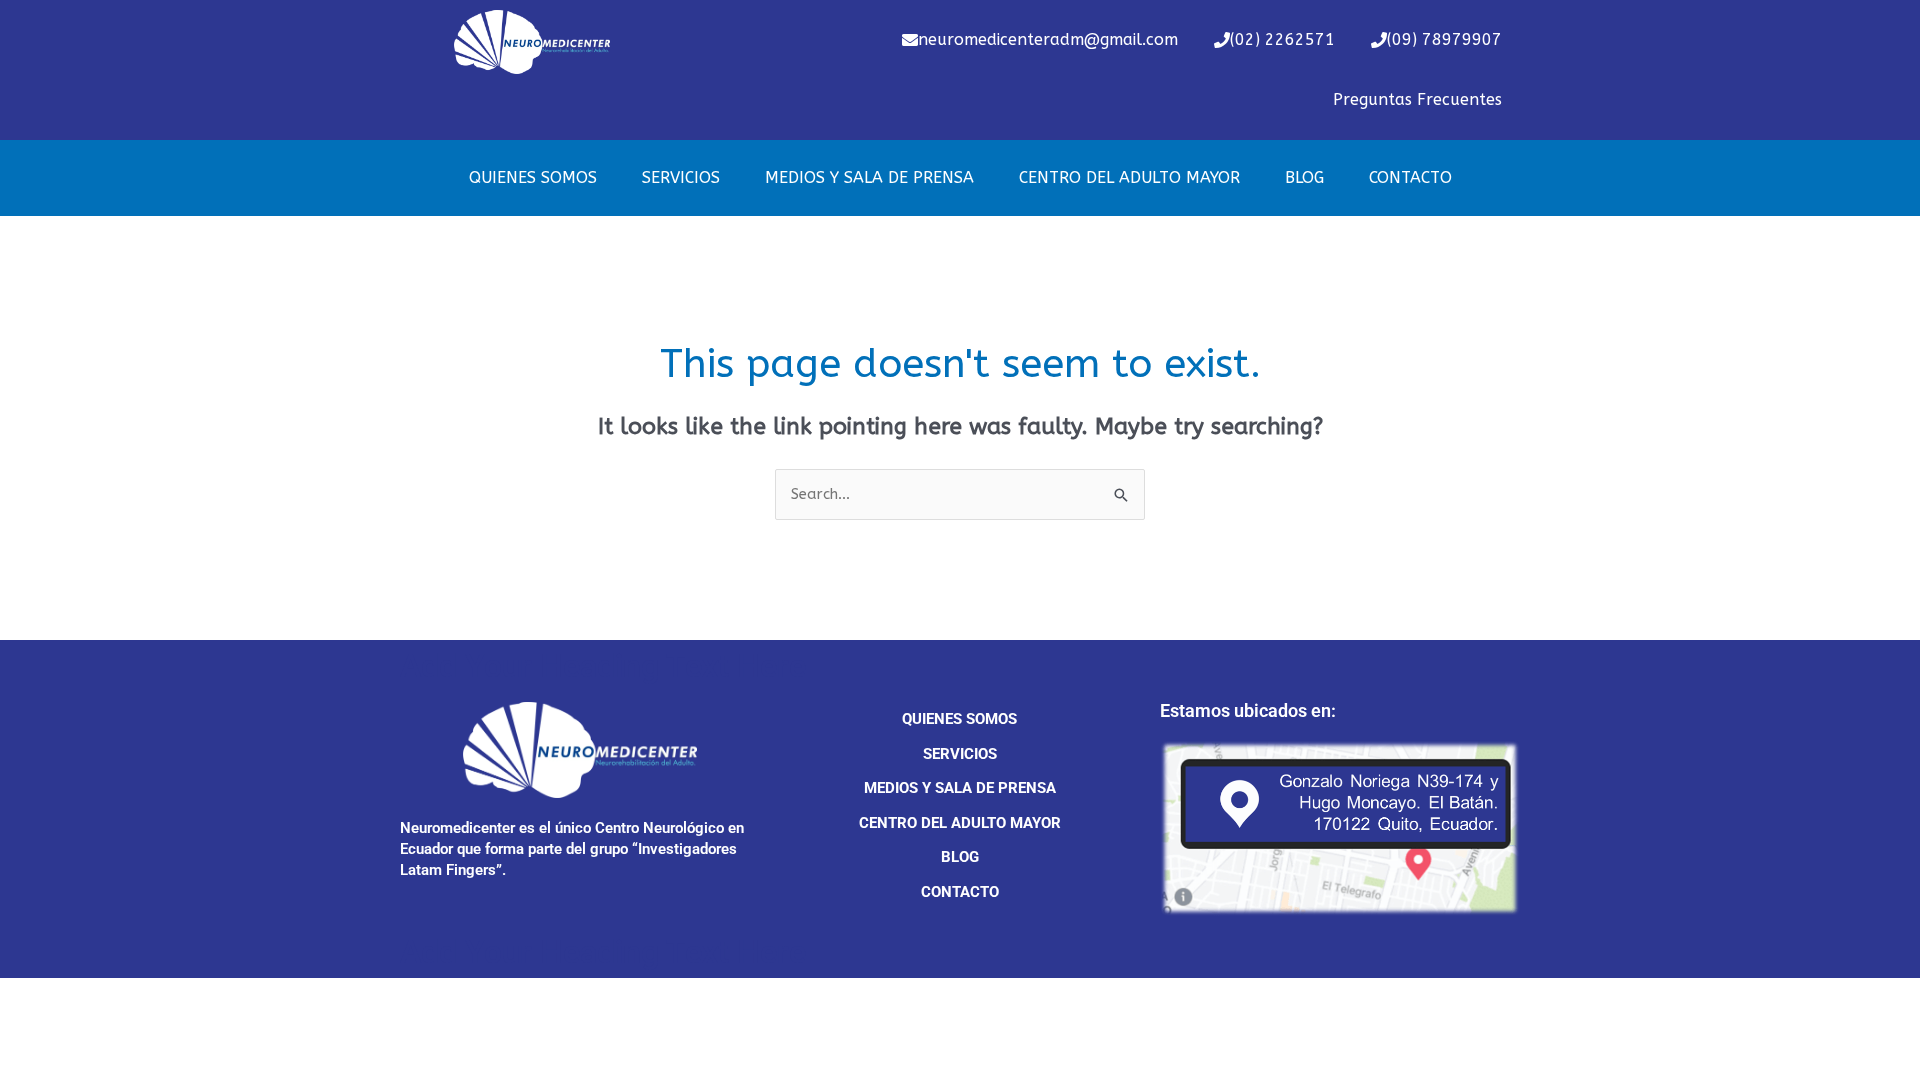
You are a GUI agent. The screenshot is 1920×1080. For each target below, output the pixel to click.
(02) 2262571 (1282, 39)
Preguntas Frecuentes (1417, 99)
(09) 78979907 (1444, 39)
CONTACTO (1410, 177)
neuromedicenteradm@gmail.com (1048, 39)
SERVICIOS (681, 177)
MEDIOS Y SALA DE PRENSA (869, 177)
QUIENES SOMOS (533, 177)
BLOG (1304, 177)
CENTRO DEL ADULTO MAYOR (1129, 177)
